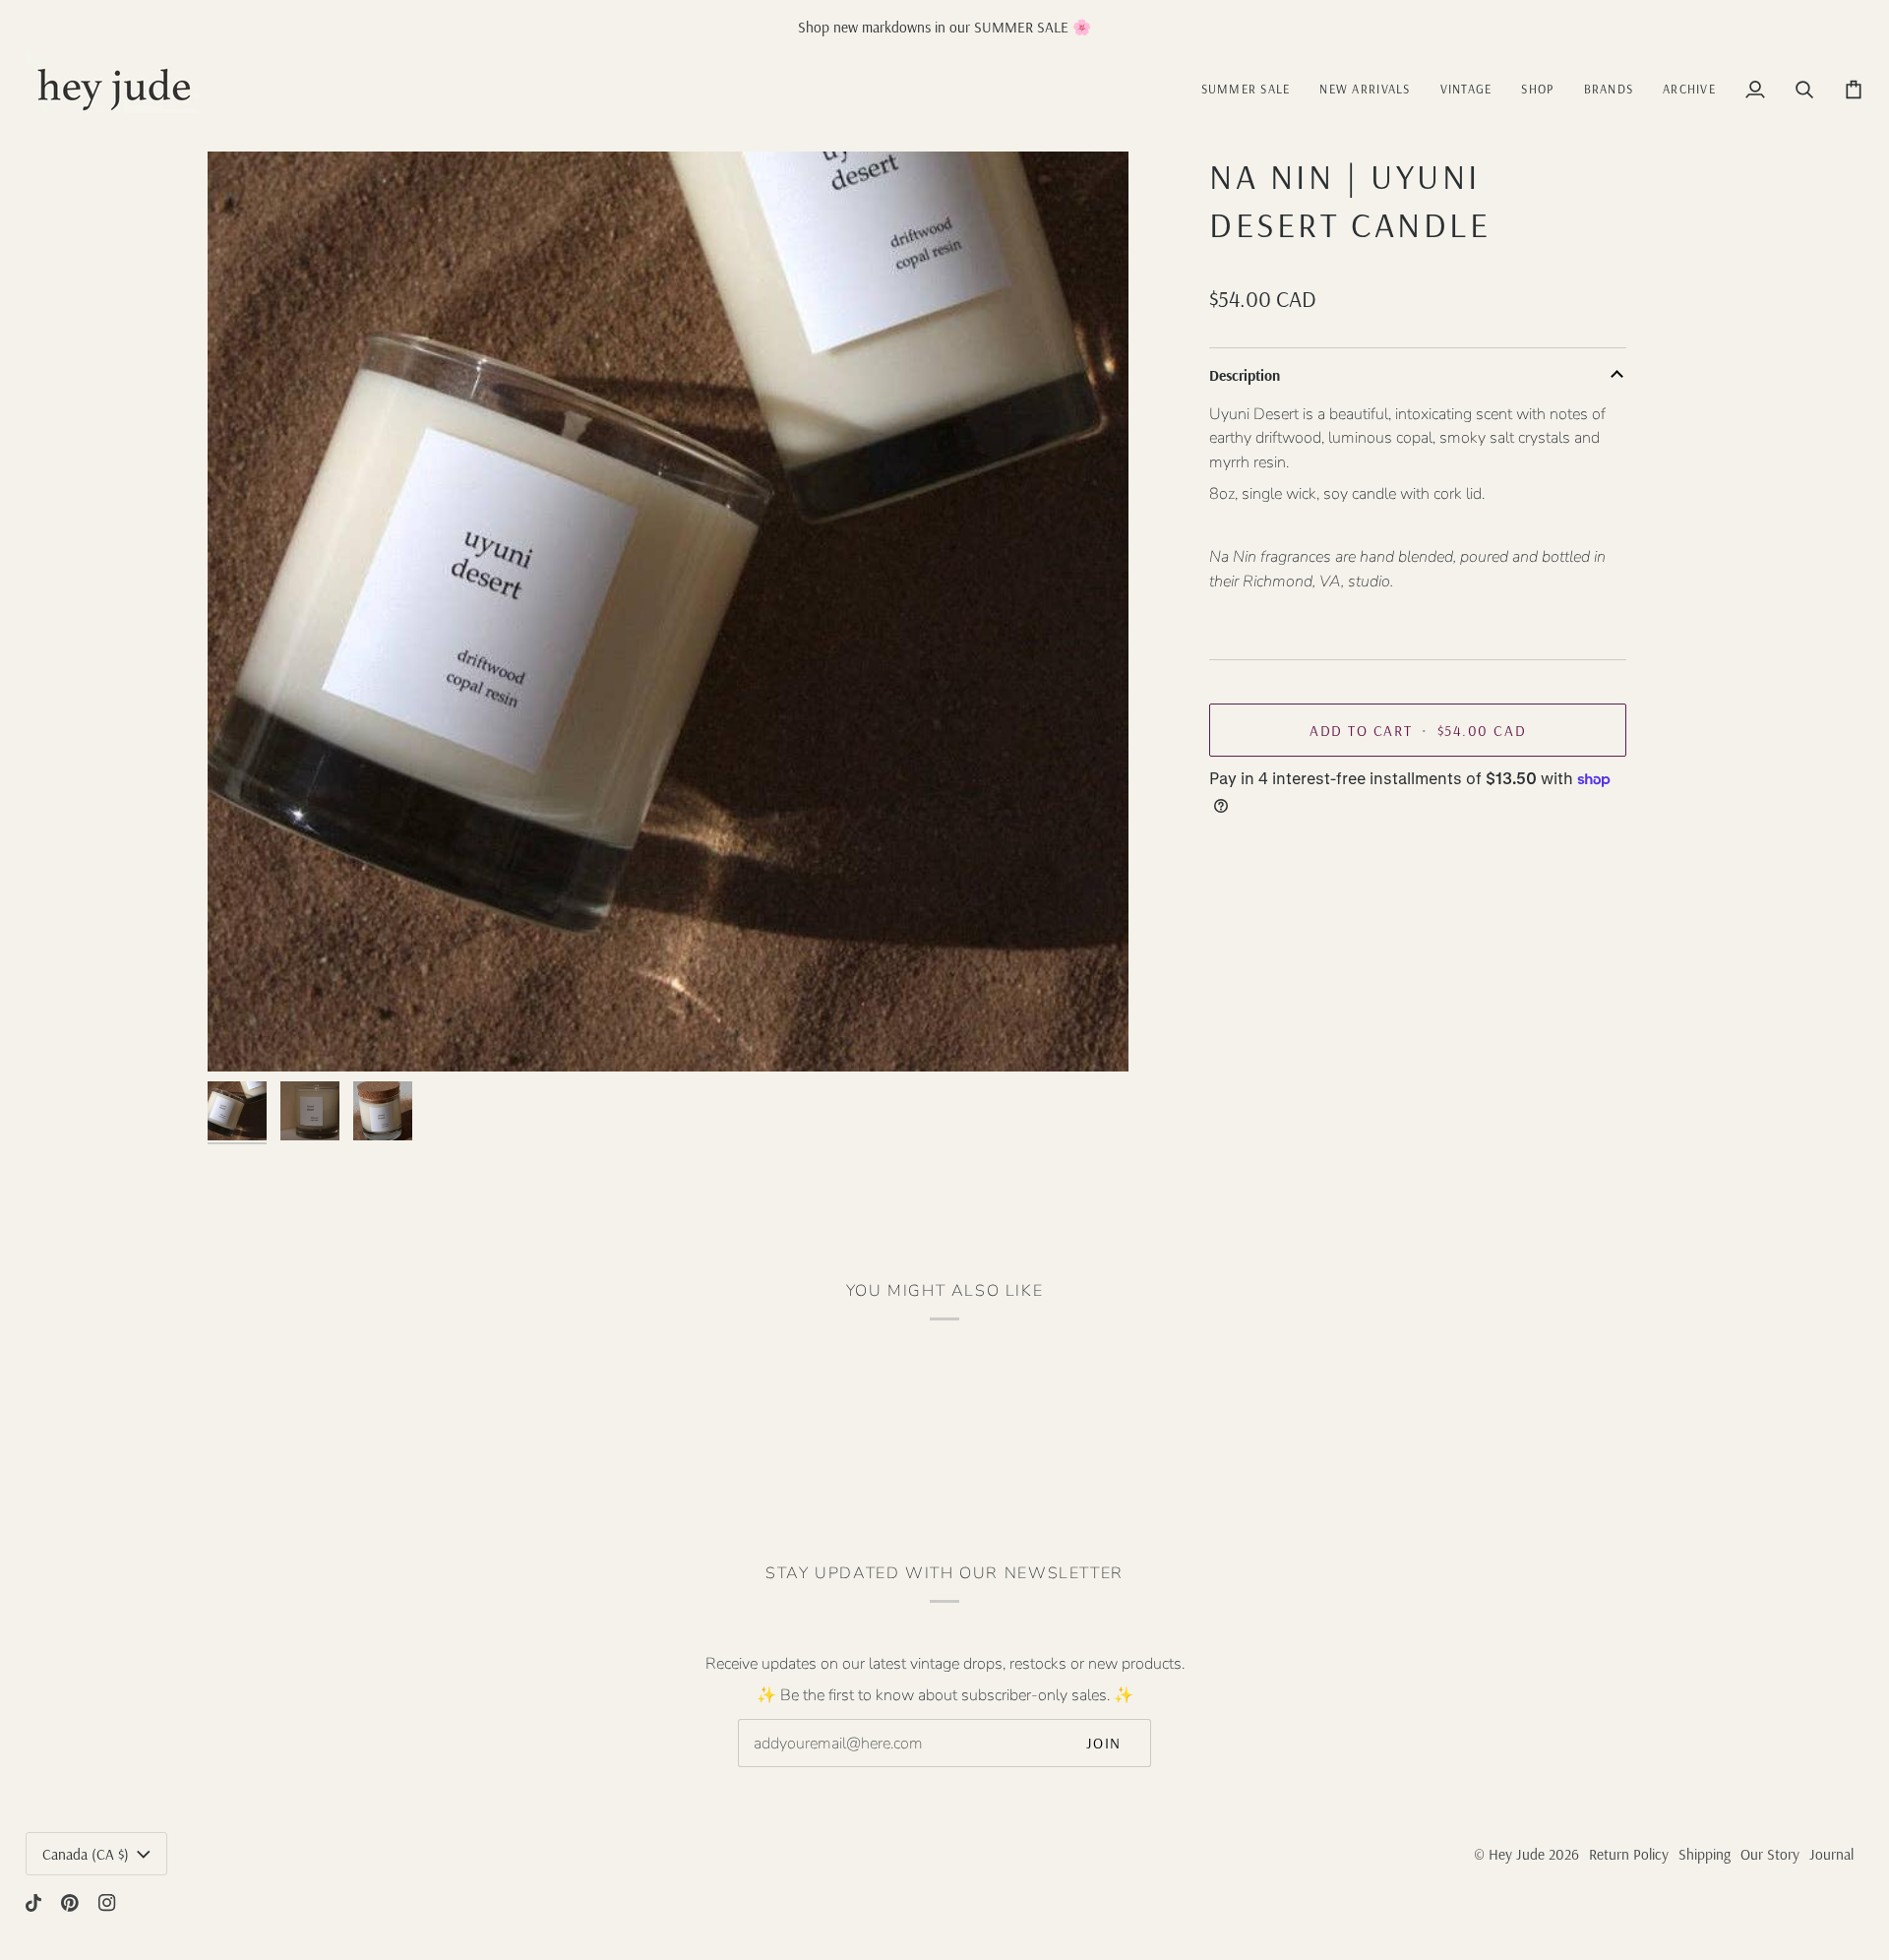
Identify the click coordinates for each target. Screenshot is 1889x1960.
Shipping (1705, 1854)
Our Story (1770, 1854)
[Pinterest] (70, 1903)
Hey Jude (1517, 1854)
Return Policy (1629, 1854)
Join (1104, 1743)
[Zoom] (244, 1035)
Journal (1831, 1854)
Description (1245, 375)
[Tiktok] (33, 1903)
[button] (1466, 89)
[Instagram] (107, 1903)
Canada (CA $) (86, 1854)
